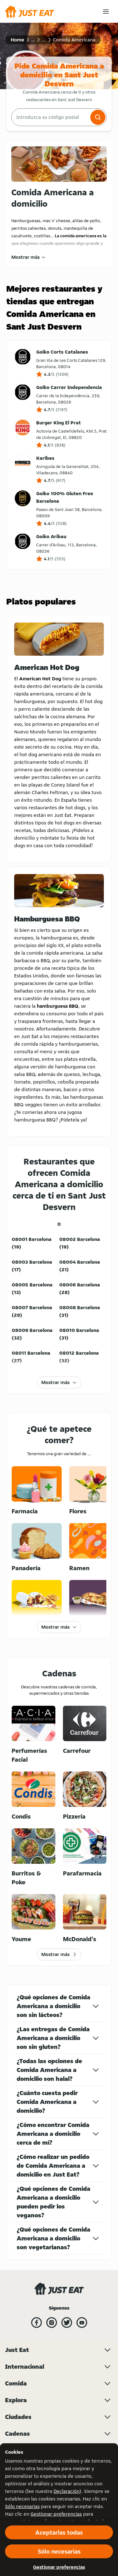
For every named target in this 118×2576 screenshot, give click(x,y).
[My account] (106, 12)
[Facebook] (37, 2323)
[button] (98, 117)
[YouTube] (82, 2323)
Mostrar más (25, 257)
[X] (67, 2323)
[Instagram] (52, 2323)
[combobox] (50, 117)
